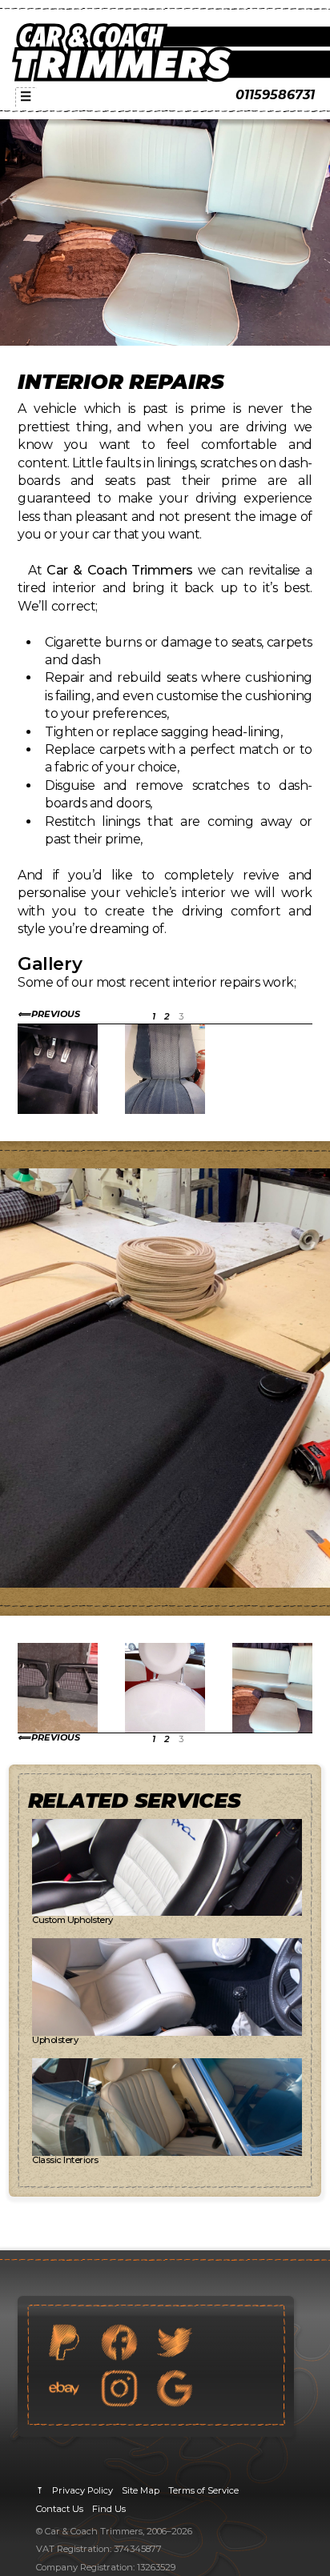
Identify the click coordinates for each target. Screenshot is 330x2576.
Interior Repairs (121, 381)
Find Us (109, 2509)
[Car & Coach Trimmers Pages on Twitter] (175, 2342)
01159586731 (275, 95)
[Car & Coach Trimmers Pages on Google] (175, 2388)
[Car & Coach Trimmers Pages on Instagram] (119, 2388)
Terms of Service (203, 2490)
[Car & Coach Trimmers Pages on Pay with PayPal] (64, 2342)
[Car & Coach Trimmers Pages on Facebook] (119, 2342)
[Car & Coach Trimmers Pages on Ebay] (64, 2388)
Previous (56, 1014)
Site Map (141, 2490)
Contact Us (60, 2509)
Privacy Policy (82, 2490)
